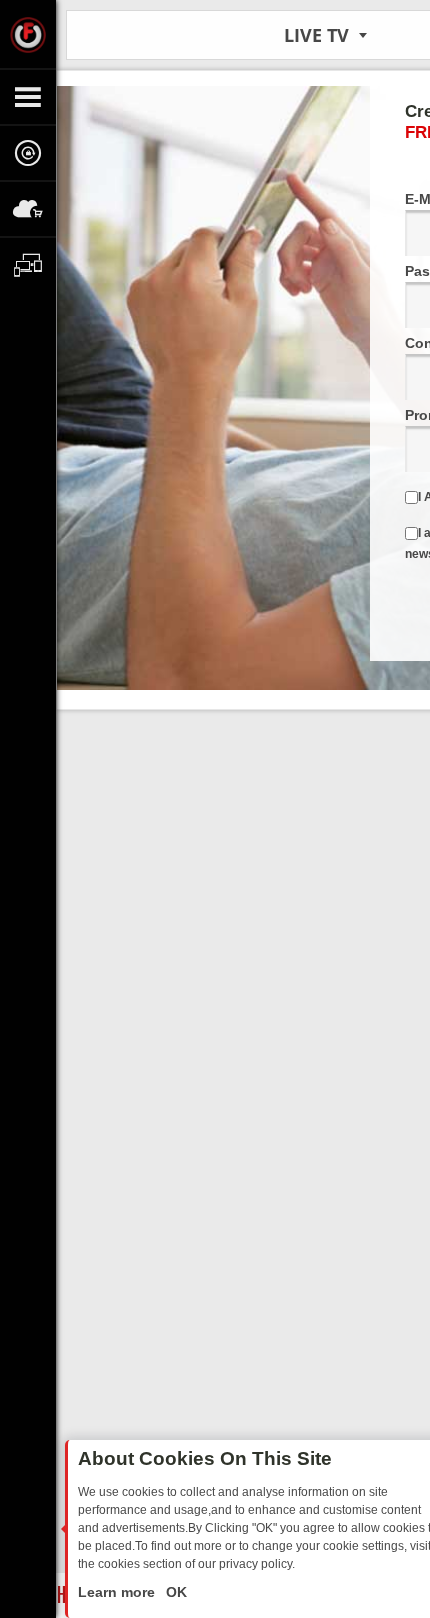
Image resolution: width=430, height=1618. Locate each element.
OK (174, 1592)
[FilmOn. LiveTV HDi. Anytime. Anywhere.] (28, 34)
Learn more (118, 1592)
